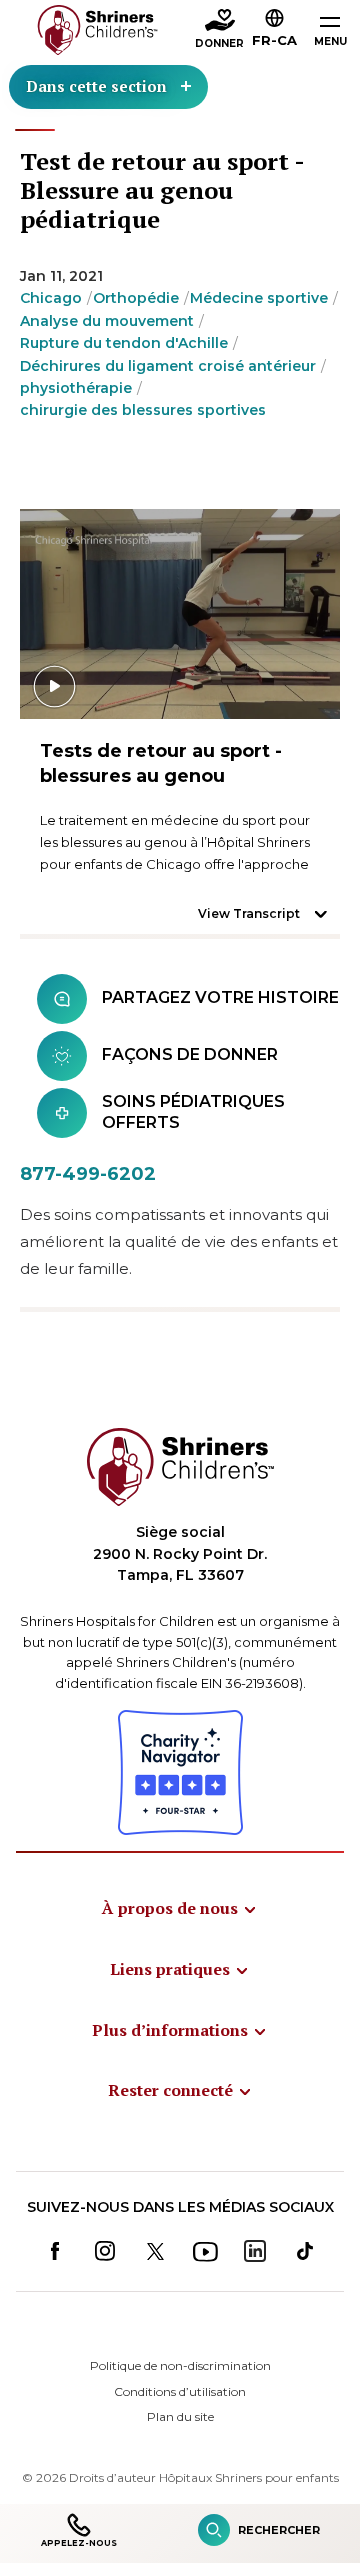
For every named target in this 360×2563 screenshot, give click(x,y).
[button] (274, 31)
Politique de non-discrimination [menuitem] (180, 2365)
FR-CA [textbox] (274, 40)
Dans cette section (96, 86)
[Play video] (180, 614)
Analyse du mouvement (107, 321)
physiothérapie (76, 388)
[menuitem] (180, 1908)
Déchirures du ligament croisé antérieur (168, 366)
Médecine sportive (259, 298)
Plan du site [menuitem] (180, 2416)
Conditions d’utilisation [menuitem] (180, 2391)
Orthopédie (136, 298)
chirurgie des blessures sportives (143, 410)
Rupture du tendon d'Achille (124, 343)
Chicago (51, 298)
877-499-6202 (88, 1174)
